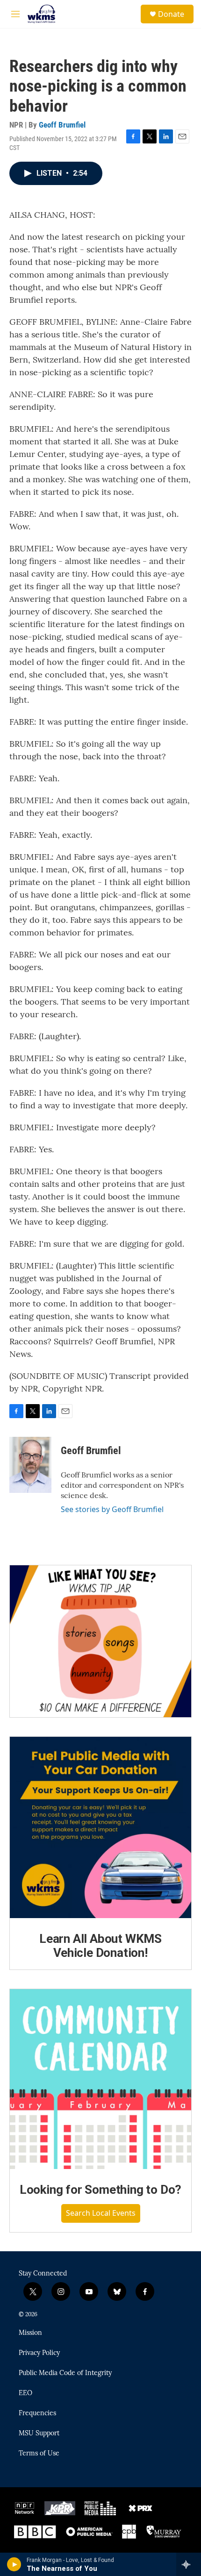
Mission (30, 2333)
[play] (14, 2564)
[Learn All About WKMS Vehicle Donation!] (100, 1827)
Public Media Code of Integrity (65, 2373)
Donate (171, 14)
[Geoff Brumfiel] (30, 1465)
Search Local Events (101, 2213)
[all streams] (189, 2564)
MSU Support (39, 2433)
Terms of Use (39, 2454)
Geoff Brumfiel (62, 125)
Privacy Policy (39, 2353)
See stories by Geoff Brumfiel (112, 1509)
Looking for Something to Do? (100, 2190)
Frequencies (37, 2413)
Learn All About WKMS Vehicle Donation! (100, 1946)
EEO (25, 2393)
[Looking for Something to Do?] (100, 2079)
